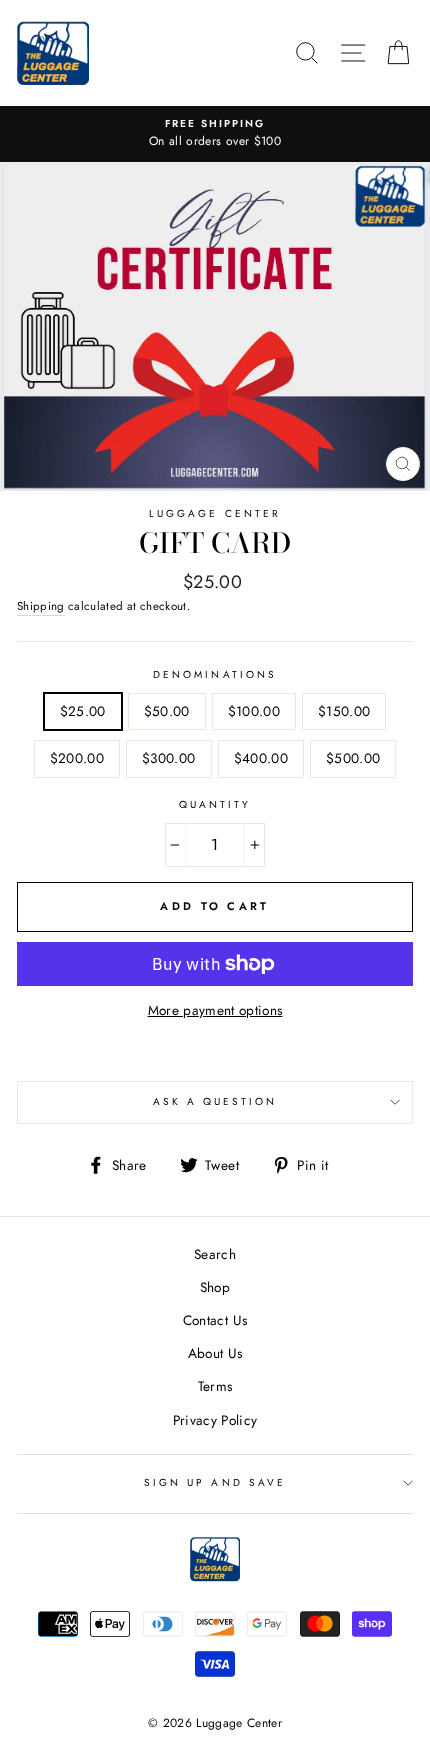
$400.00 (261, 758)
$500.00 (353, 758)
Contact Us (215, 1320)
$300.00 (168, 758)
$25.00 (83, 711)
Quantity (215, 804)
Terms (215, 1386)
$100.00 (254, 711)
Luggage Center (215, 513)
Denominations (215, 674)
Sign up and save (215, 1482)
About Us (215, 1353)
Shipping (41, 606)
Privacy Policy (215, 1420)
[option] (215, 134)
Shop (215, 1287)
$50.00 (167, 711)
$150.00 (344, 711)
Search (215, 1254)
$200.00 (77, 758)
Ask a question (215, 1101)
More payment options (215, 1010)
